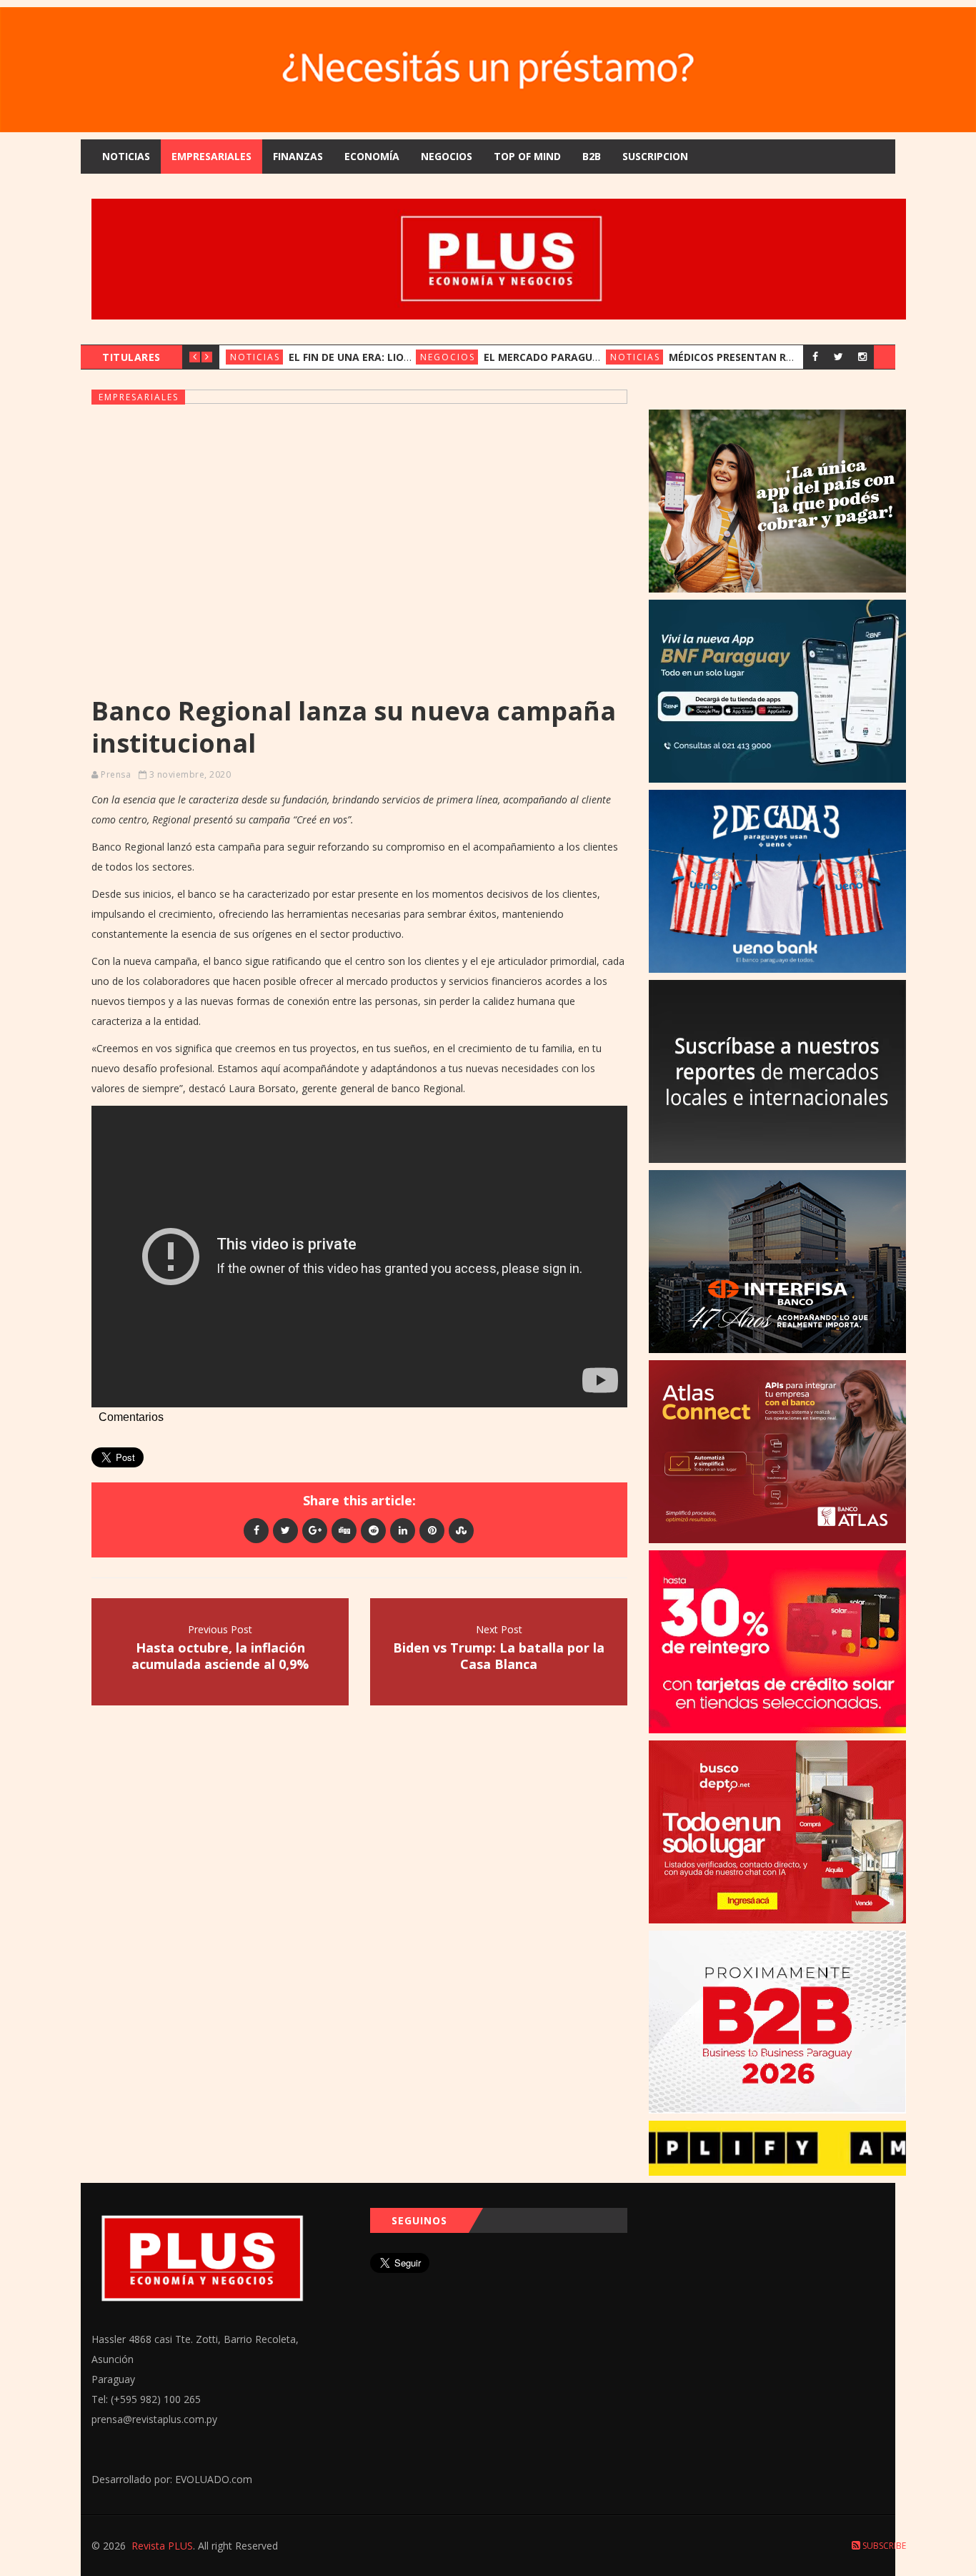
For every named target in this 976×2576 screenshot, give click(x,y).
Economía (372, 156)
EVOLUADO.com (214, 2479)
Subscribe (883, 2546)
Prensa (116, 774)
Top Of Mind (527, 156)
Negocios (447, 156)
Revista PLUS (162, 2546)
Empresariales (211, 156)
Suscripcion (655, 156)
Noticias (126, 156)
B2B (592, 156)
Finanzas (298, 156)
